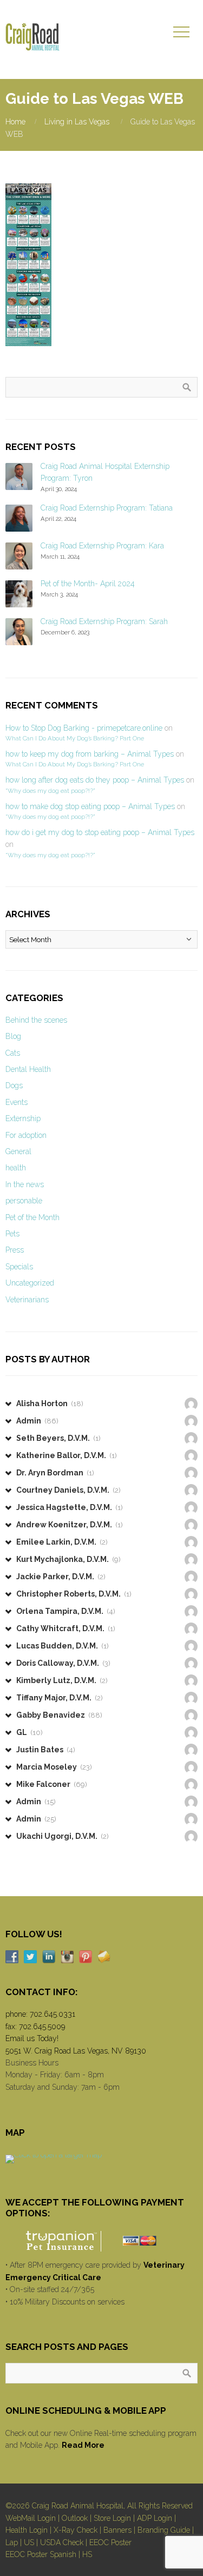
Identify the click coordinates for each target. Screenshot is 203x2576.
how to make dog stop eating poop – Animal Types (90, 806)
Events (17, 1102)
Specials (19, 1267)
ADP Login (155, 2518)
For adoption (26, 1135)
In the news (25, 1184)
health (16, 1168)
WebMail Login (31, 2518)
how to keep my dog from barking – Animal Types (90, 754)
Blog (13, 1036)
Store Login (112, 2518)
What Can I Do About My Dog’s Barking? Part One (75, 738)
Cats (13, 1053)
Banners (117, 2530)
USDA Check (62, 2542)
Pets (12, 1234)
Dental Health (28, 1069)
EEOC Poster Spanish (41, 2554)
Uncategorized (30, 1283)
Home (15, 122)
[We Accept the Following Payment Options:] (101, 2241)
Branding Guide (164, 2530)
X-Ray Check (76, 2530)
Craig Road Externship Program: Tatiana (107, 508)
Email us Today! (32, 2038)
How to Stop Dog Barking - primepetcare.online (84, 728)
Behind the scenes (36, 1020)
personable (24, 1201)
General (18, 1151)
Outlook (75, 2518)
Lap (12, 2542)
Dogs (14, 1085)
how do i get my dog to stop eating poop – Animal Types (100, 832)
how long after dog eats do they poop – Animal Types (95, 780)
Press (15, 1250)
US (29, 2542)
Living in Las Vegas (77, 122)
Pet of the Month (32, 1217)
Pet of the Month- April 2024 (88, 584)
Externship (23, 1118)
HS (87, 2554)
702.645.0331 (53, 2014)
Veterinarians (27, 1300)
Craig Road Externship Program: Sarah (104, 621)
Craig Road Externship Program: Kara (102, 546)
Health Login (27, 2530)
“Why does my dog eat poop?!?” (50, 791)
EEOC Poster (110, 2542)
